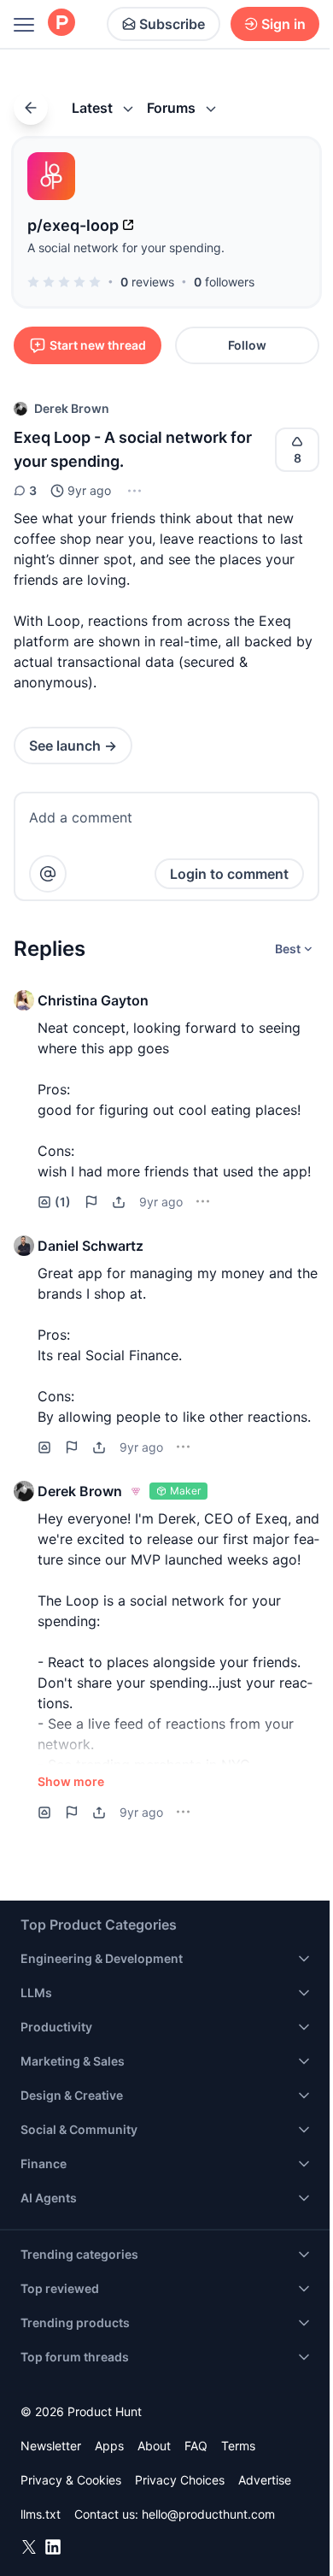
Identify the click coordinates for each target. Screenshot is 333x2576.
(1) (63, 1202)
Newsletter (51, 2446)
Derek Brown (72, 408)
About (154, 2446)
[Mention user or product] (48, 874)
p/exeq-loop (73, 225)
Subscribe (172, 24)
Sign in (283, 24)
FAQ (196, 2446)
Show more (71, 1781)
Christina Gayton (93, 1000)
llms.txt (41, 2514)
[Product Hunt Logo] (61, 24)
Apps (109, 2446)
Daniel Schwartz (91, 1246)
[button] (133, 491)
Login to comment (229, 874)
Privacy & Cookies (71, 2480)
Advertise (265, 2480)
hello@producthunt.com (208, 2514)
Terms (238, 2446)
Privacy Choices (180, 2480)
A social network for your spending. (126, 248)
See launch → (73, 746)
